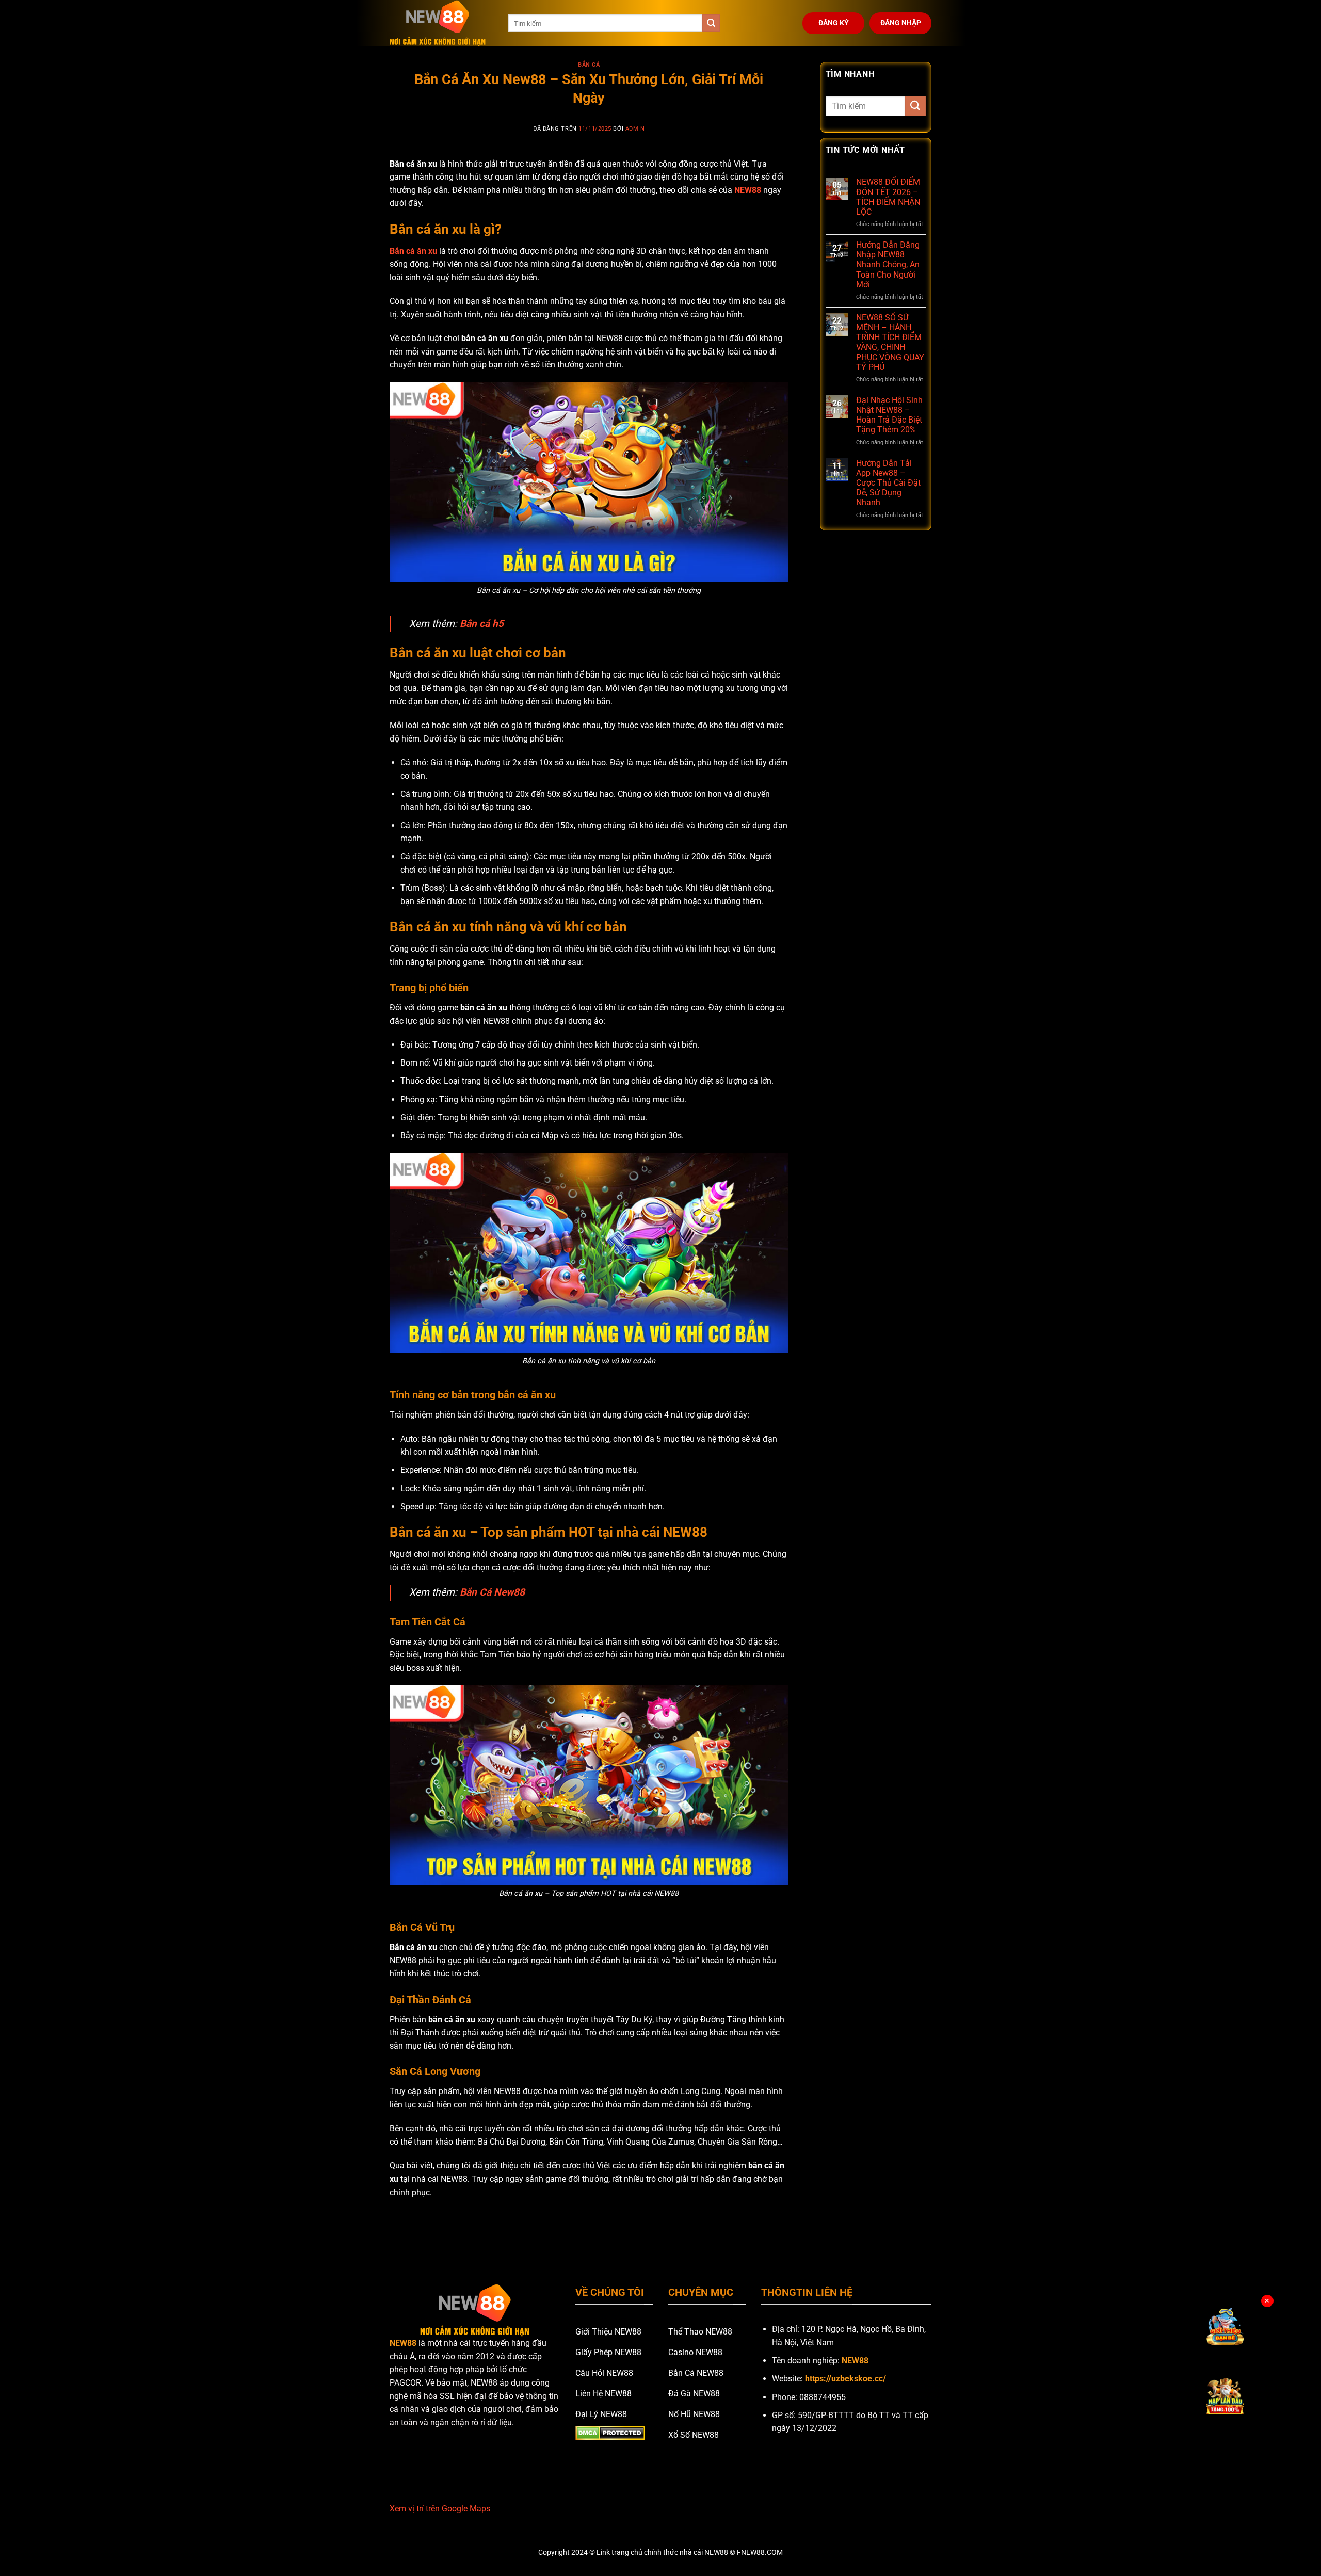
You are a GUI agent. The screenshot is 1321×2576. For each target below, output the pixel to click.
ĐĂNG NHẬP (901, 23)
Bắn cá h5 (482, 624)
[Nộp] (711, 23)
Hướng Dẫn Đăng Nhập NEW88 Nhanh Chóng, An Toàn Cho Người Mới (888, 265)
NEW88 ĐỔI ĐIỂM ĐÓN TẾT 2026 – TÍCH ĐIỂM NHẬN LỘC (888, 197)
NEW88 (748, 190)
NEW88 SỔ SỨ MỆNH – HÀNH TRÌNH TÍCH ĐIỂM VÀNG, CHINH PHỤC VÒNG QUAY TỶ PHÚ (890, 342)
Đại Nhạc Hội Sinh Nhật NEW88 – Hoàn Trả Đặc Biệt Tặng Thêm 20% (889, 415)
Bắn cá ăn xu (413, 251)
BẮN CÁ (589, 65)
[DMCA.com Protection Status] (610, 2433)
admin (635, 129)
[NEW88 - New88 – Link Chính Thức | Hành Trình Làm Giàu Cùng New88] (441, 23)
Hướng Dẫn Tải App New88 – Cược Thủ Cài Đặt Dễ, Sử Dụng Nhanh (888, 483)
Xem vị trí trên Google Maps (440, 2509)
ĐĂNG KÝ (834, 23)
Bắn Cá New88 (492, 1592)
